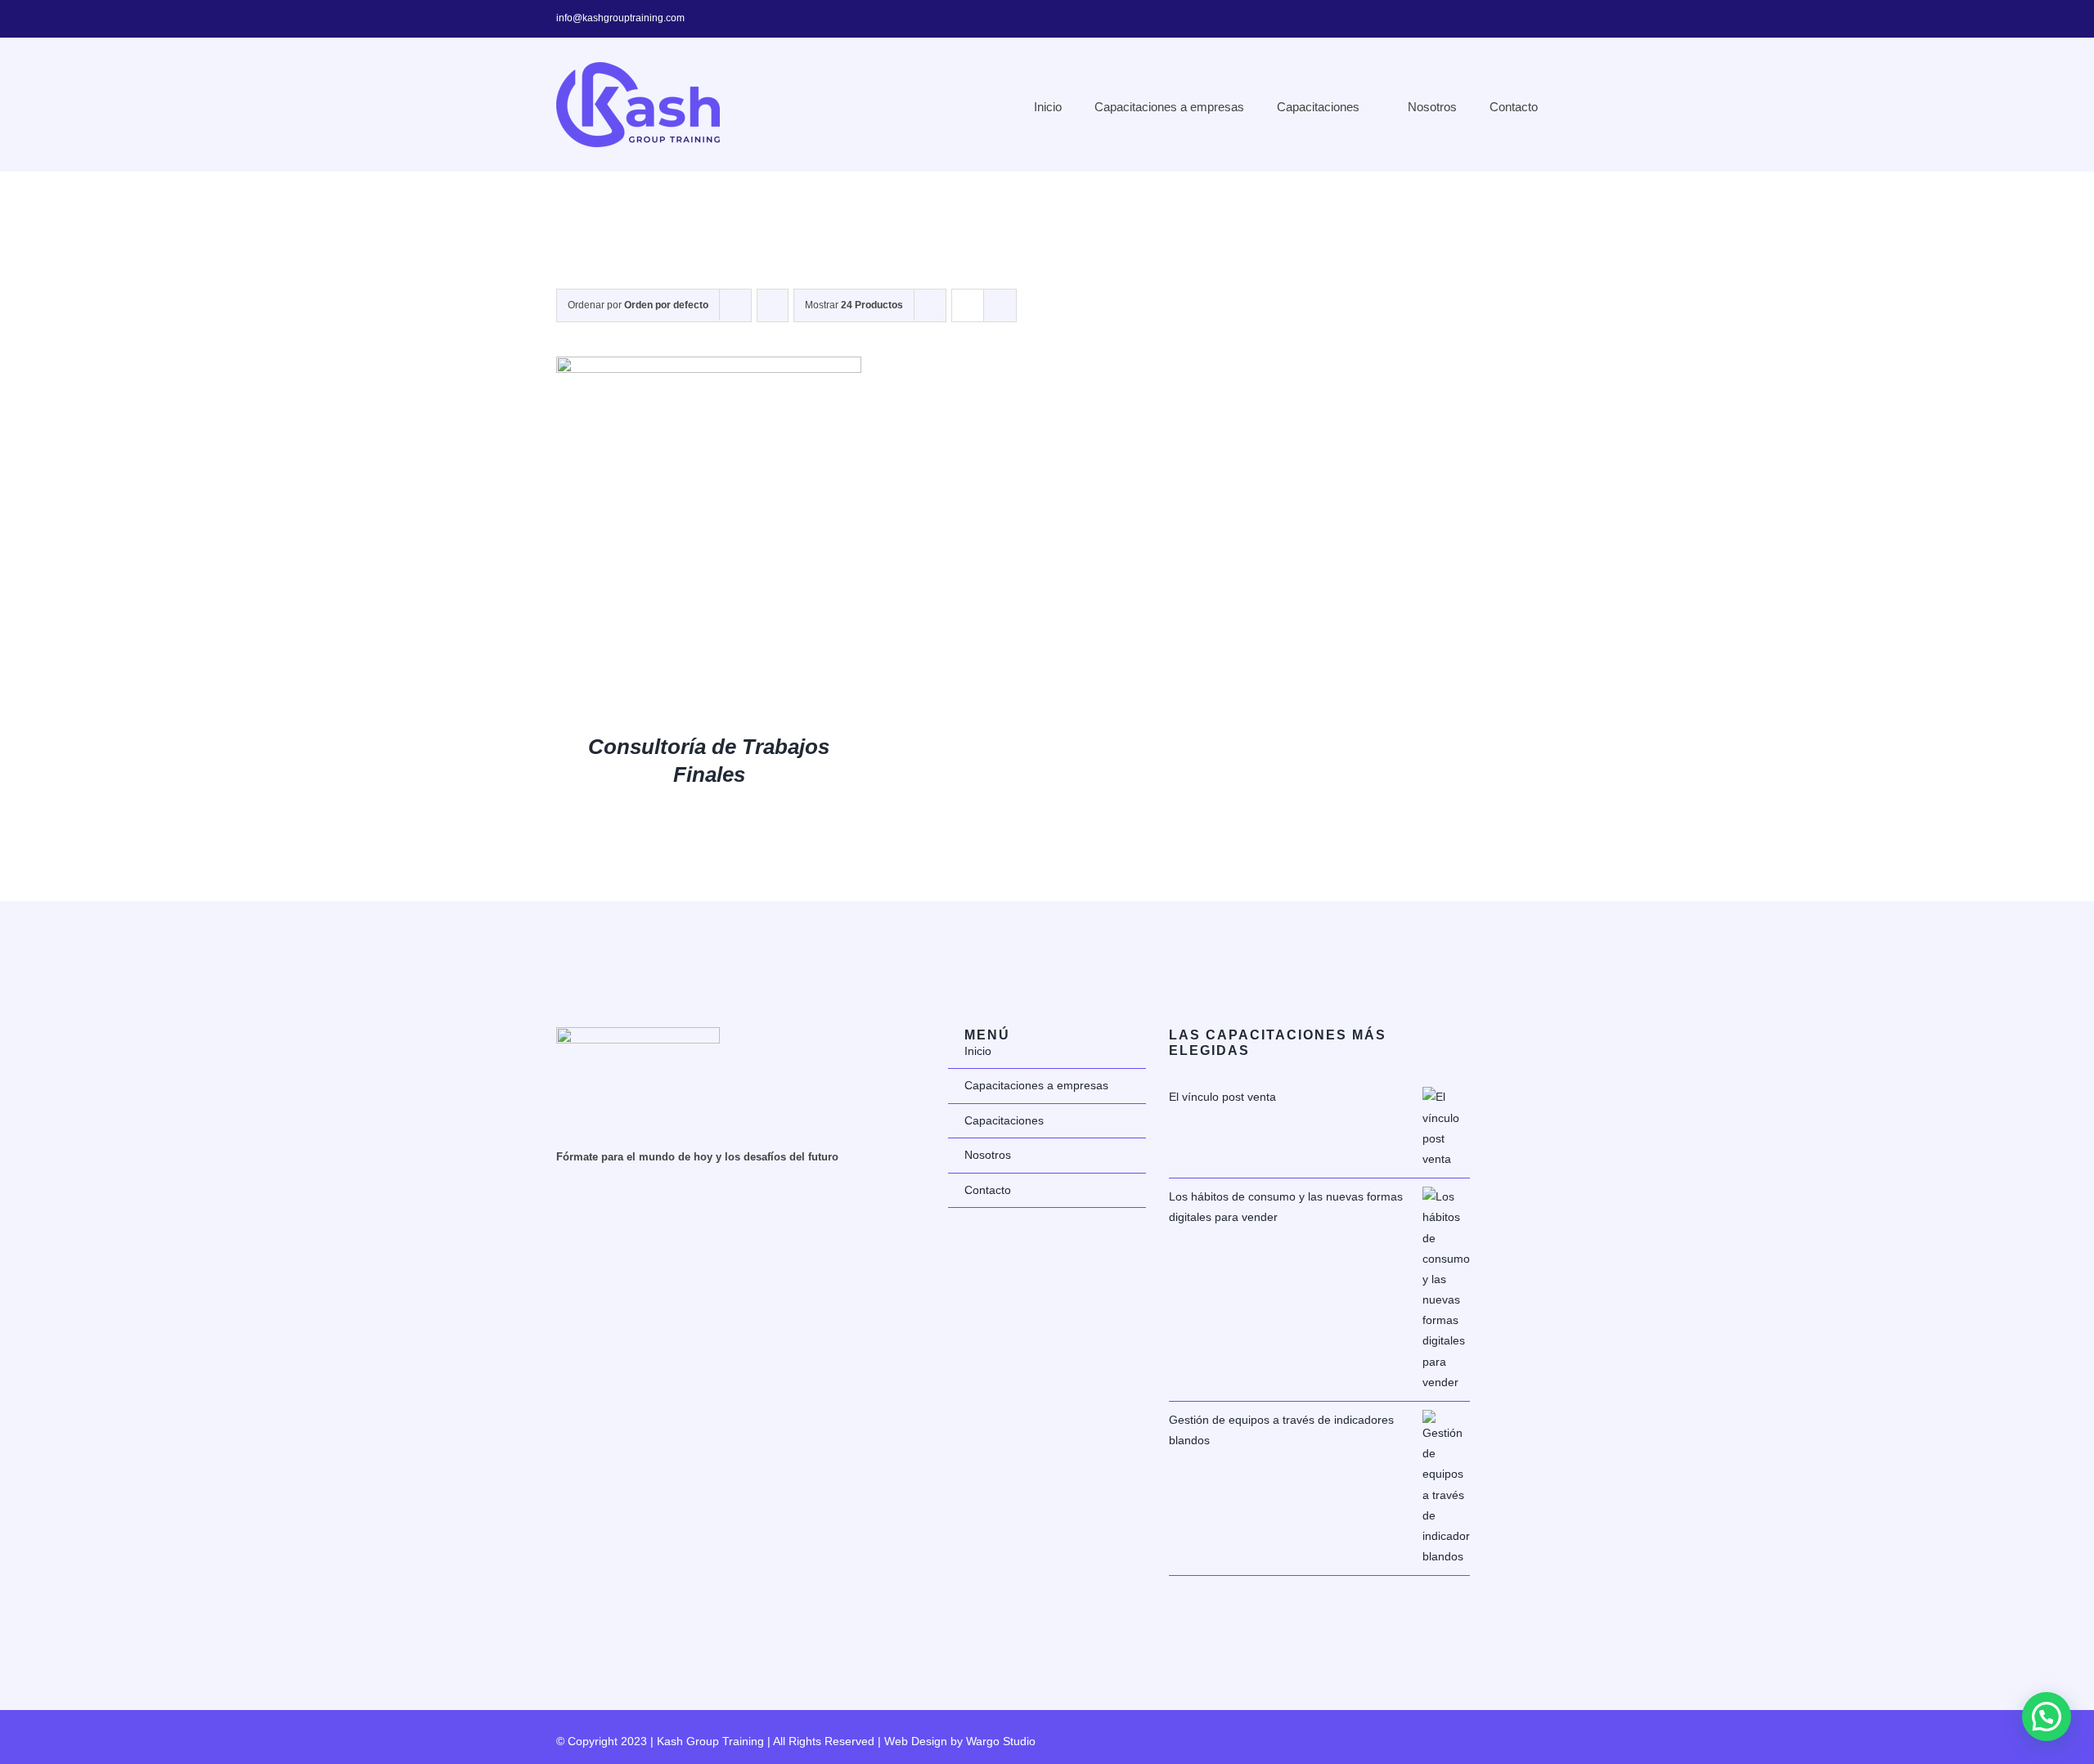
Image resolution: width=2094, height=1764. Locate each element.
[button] (2047, 1717)
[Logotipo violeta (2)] (638, 1033)
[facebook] (1481, 19)
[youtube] (1533, 19)
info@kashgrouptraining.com (620, 18)
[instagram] (1507, 19)
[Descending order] (773, 305)
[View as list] (1000, 305)
